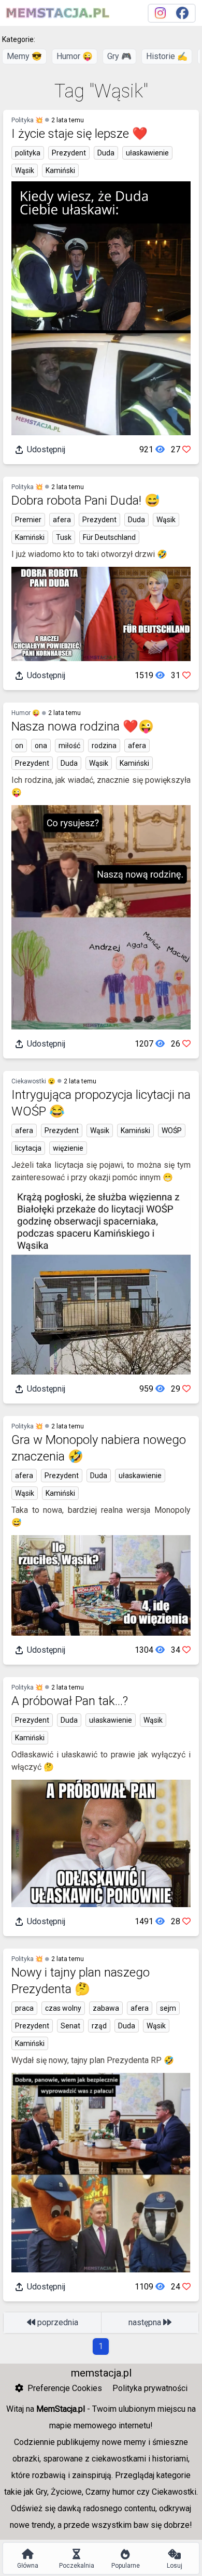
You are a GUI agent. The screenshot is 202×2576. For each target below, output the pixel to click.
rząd (99, 2026)
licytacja (28, 1148)
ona (41, 746)
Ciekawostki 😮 (33, 1081)
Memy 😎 (24, 56)
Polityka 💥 (27, 120)
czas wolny (63, 2008)
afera (62, 520)
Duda (106, 153)
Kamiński (60, 170)
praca (24, 2008)
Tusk (64, 537)
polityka (28, 153)
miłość (69, 746)
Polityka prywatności (150, 2388)
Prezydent (69, 153)
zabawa (106, 2008)
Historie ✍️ (167, 56)
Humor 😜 (75, 56)
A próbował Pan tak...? (70, 1701)
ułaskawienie (147, 153)
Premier (28, 520)
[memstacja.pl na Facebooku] (182, 13)
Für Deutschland (109, 537)
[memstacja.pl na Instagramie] (160, 13)
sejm (168, 2008)
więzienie (68, 1148)
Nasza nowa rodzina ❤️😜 (83, 726)
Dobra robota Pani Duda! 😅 (86, 500)
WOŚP (172, 1130)
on (19, 746)
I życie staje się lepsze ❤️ (80, 134)
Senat (70, 2026)
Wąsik (25, 170)
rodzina (104, 746)
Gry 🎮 (119, 56)
